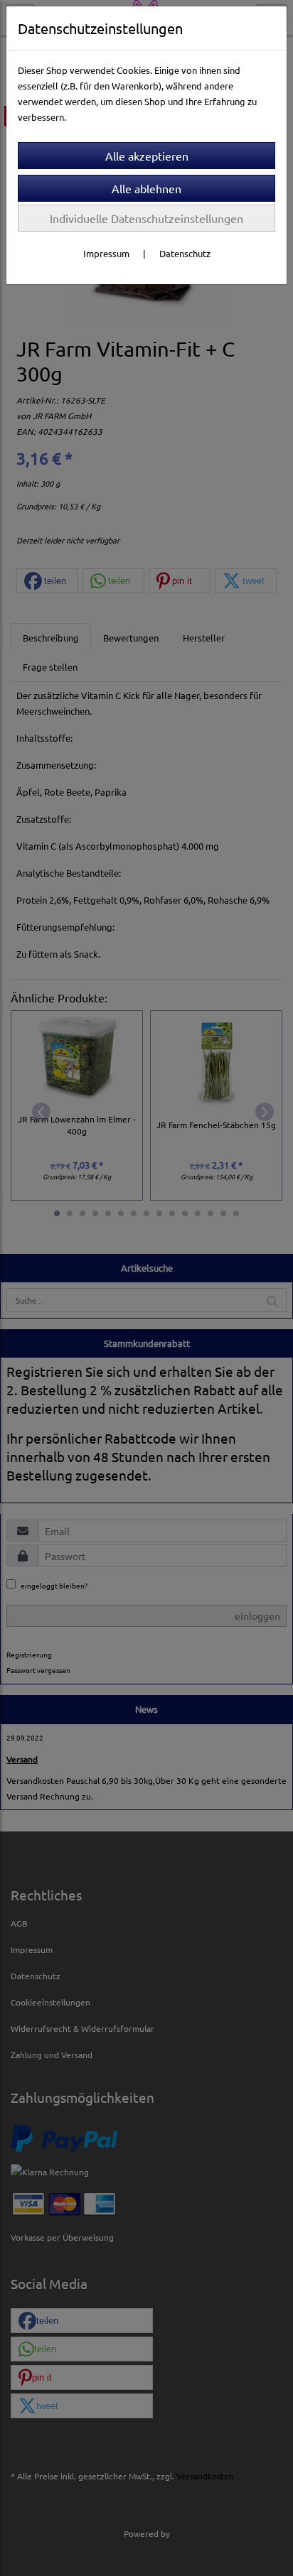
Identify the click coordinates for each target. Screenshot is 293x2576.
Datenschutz (185, 253)
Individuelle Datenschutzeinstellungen (146, 218)
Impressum (106, 253)
